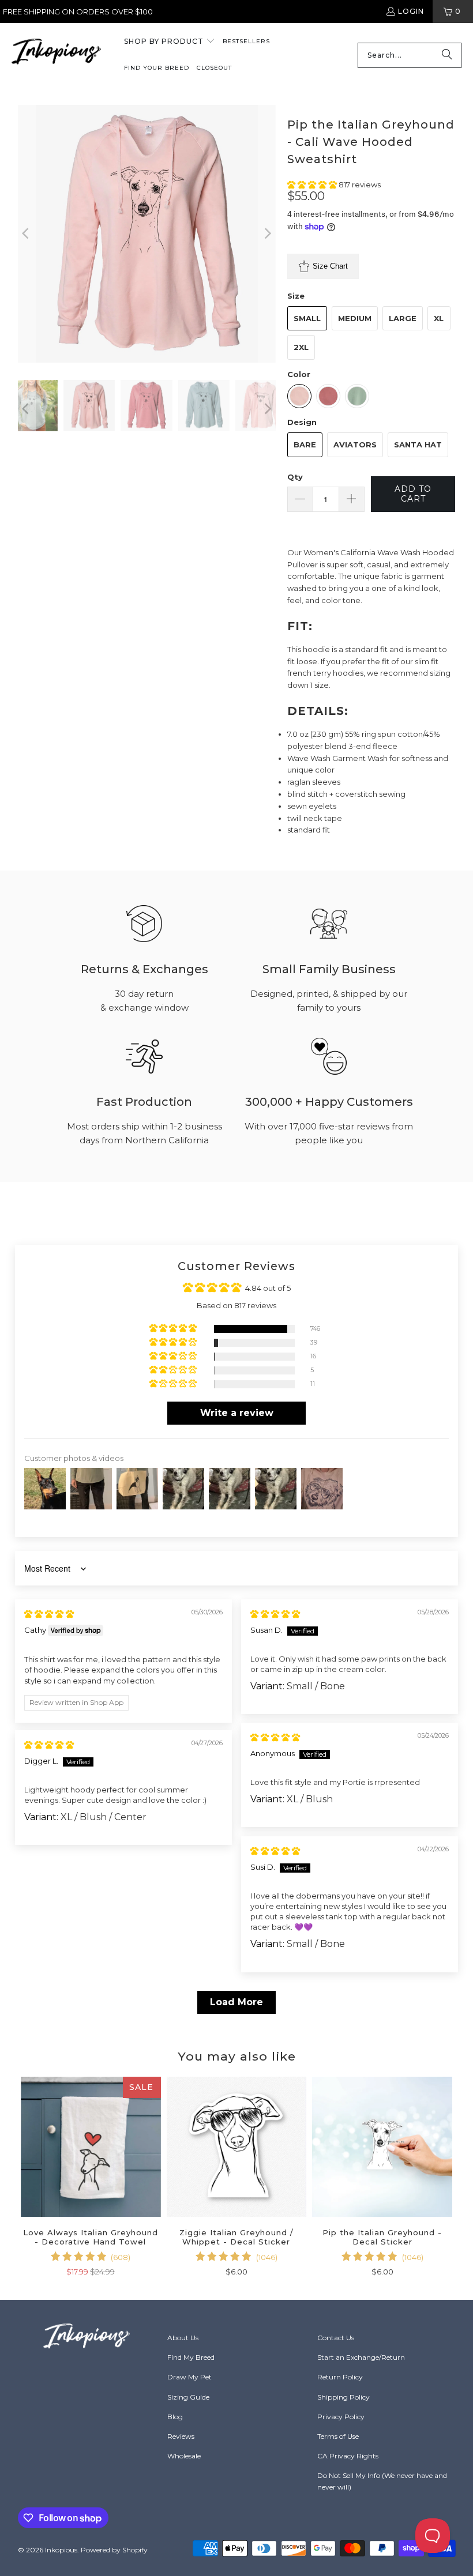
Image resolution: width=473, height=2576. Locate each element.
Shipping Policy (344, 2397)
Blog (175, 2417)
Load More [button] (236, 2002)
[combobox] (410, 55)
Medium (355, 318)
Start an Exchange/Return (361, 2357)
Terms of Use (338, 2436)
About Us (183, 2338)
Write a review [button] (237, 1413)
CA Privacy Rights (348, 2456)
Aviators (355, 445)
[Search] (447, 55)
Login (411, 11)
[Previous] (27, 234)
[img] (49, 1614)
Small (307, 318)
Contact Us (336, 2338)
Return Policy (340, 2377)
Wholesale (184, 2456)
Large (403, 318)
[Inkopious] (56, 55)
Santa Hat (418, 445)
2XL (301, 347)
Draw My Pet (189, 2377)
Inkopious (61, 2550)
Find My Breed (191, 2357)
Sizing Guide (188, 2397)
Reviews (181, 2436)
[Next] (267, 234)
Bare (305, 445)
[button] (170, 42)
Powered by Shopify (114, 2550)
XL (439, 318)
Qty (295, 477)
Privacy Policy (341, 2417)
